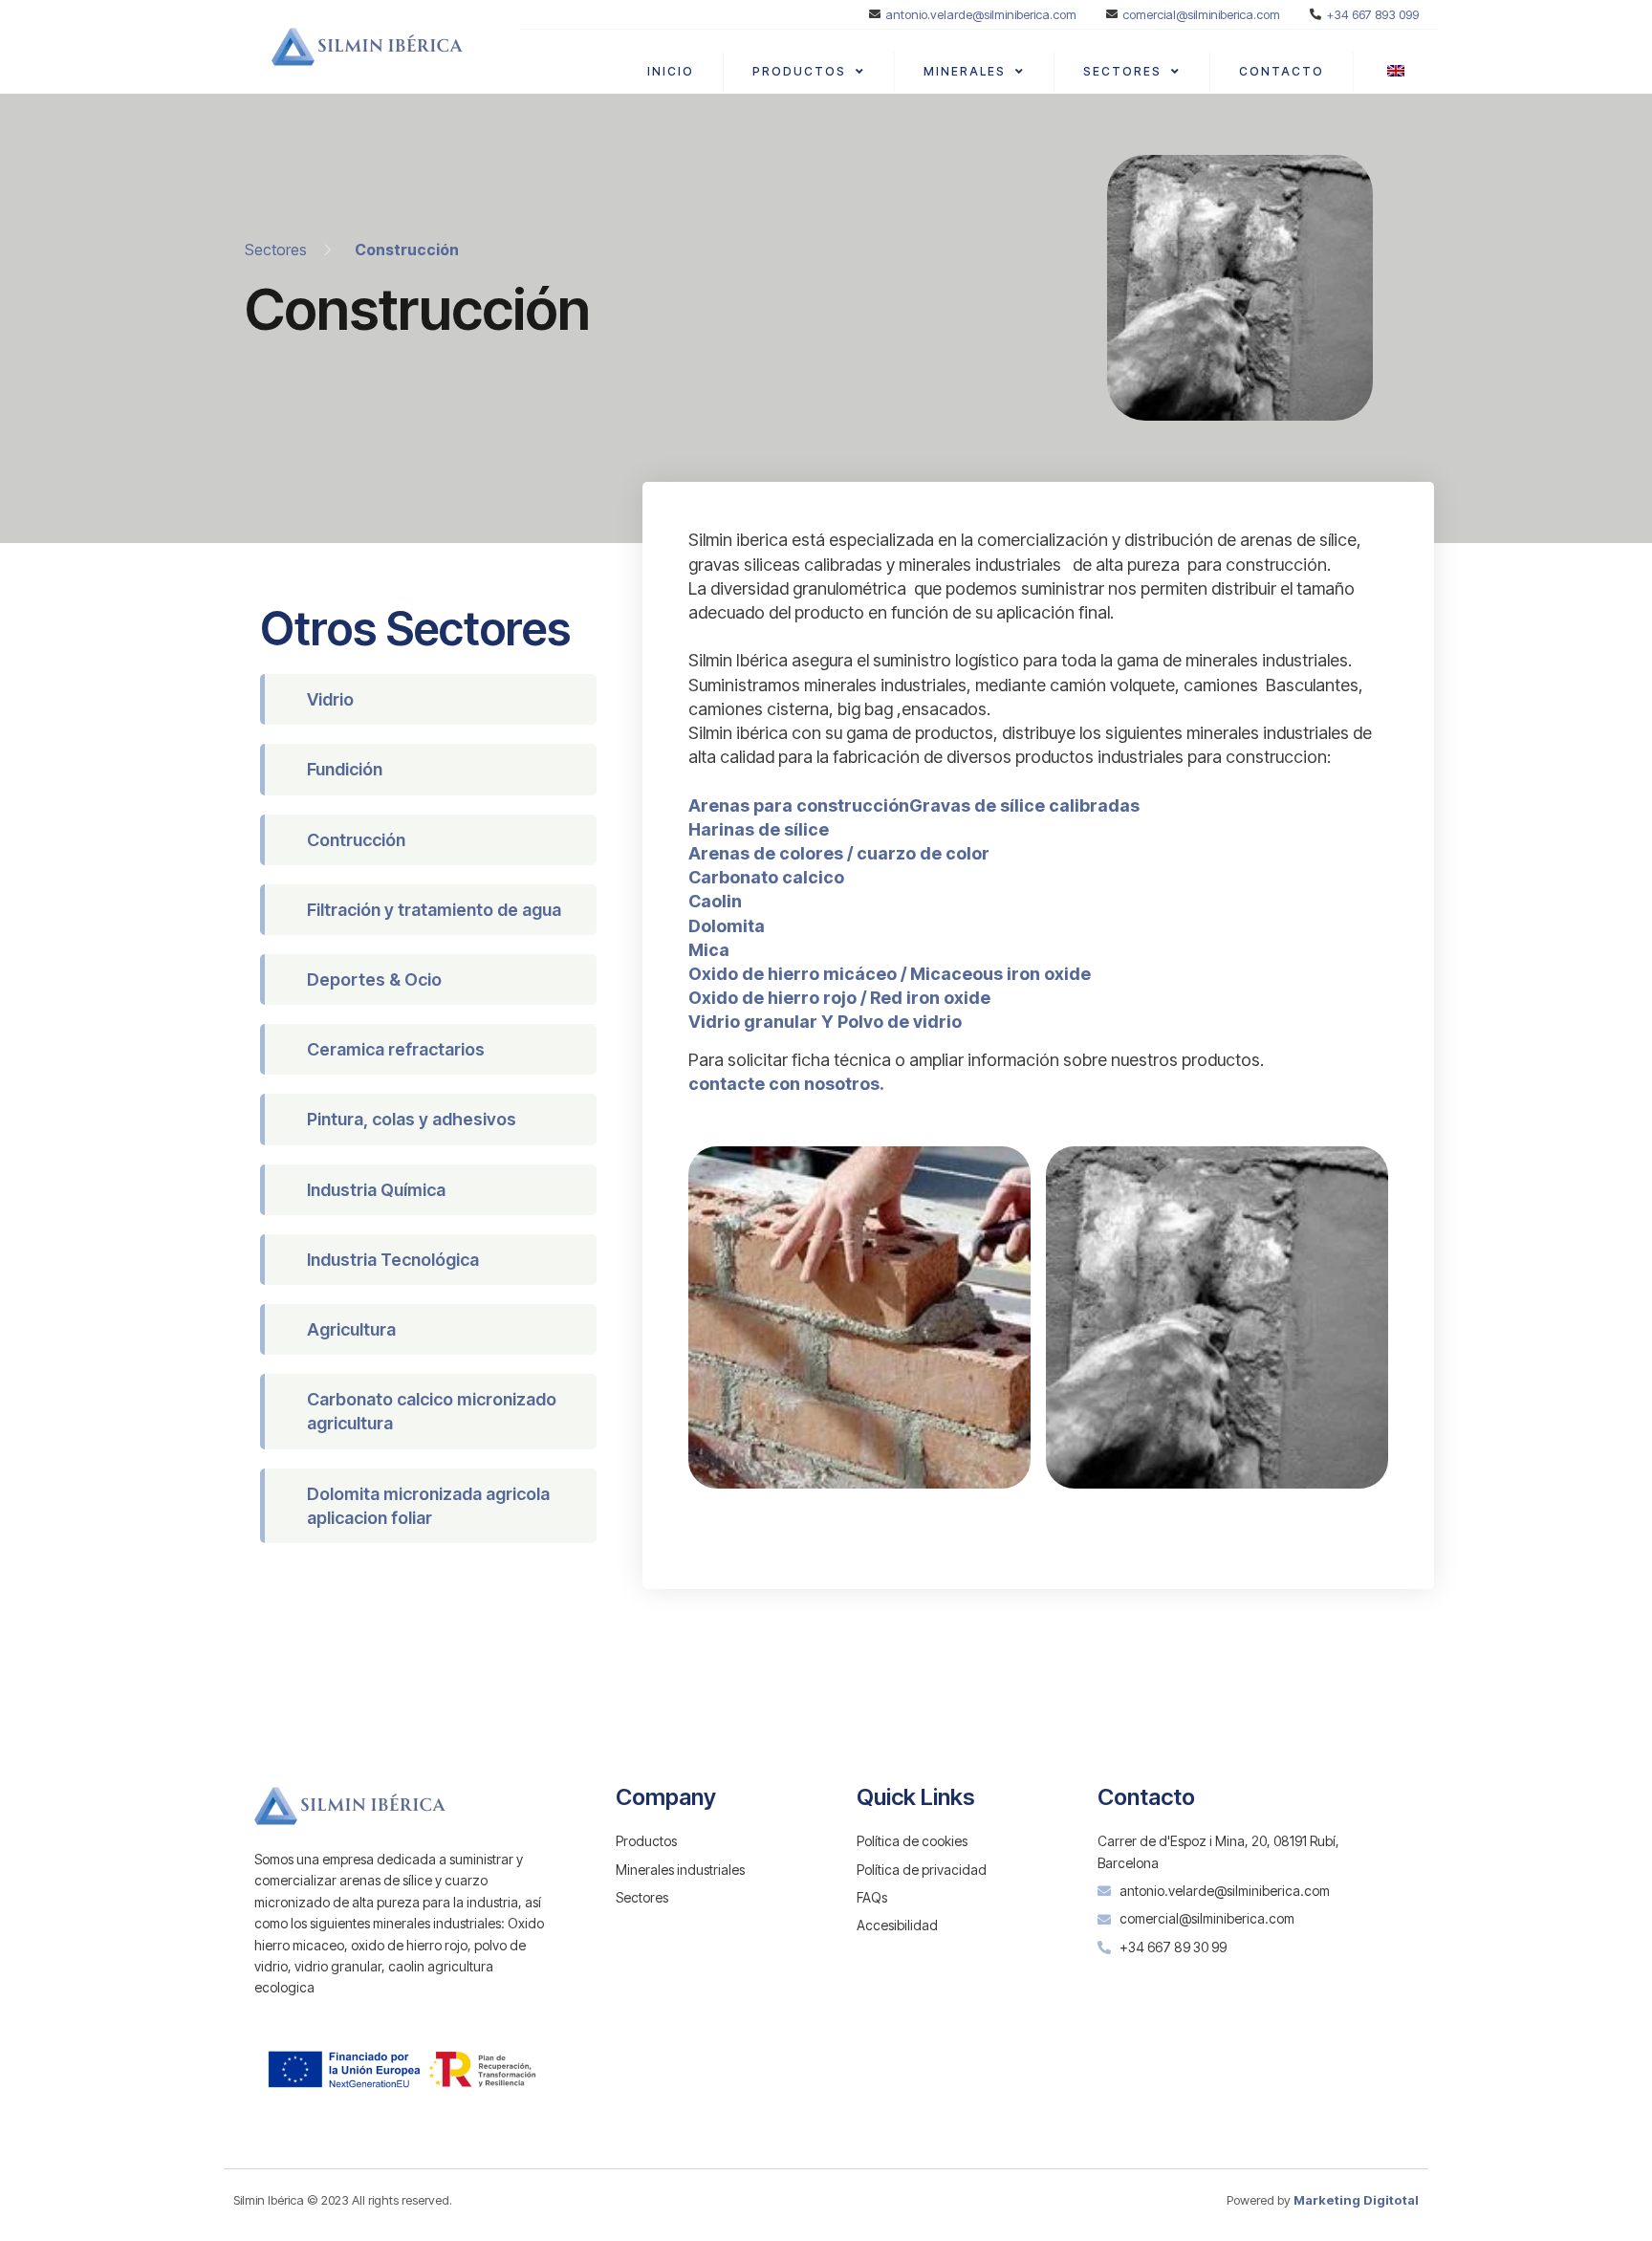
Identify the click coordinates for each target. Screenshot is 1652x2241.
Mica (709, 950)
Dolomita (727, 926)
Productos (799, 71)
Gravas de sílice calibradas (1024, 805)
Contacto (1282, 71)
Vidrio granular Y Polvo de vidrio (825, 1022)
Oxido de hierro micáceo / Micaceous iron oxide (890, 974)
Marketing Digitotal (1356, 2200)
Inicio (671, 71)
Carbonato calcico (766, 877)
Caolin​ (715, 901)
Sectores (1122, 71)
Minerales (965, 71)
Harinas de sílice (759, 829)
